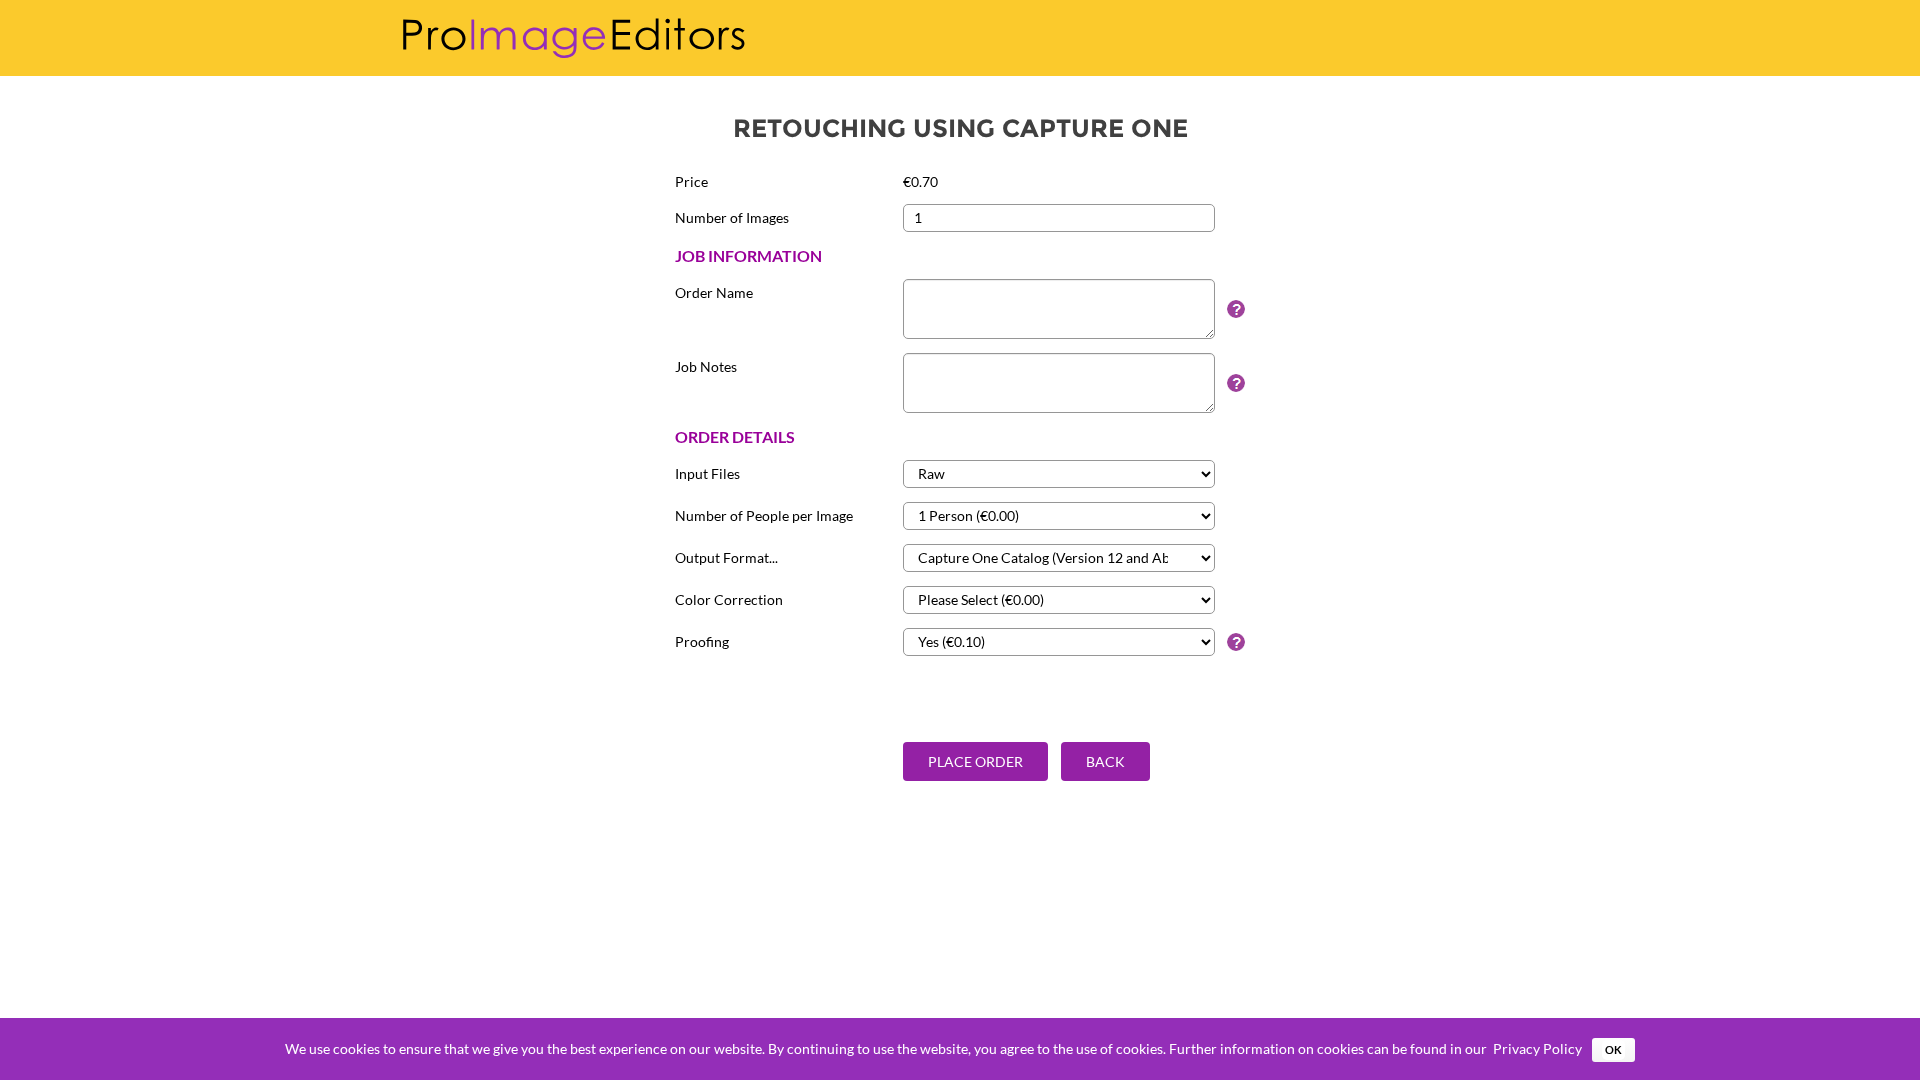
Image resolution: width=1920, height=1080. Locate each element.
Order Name (714, 292)
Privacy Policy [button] (1537, 1048)
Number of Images (732, 217)
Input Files (707, 473)
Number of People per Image (764, 515)
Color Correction (729, 599)
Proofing (702, 641)
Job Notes (706, 366)
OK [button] (1613, 1049)
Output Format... (726, 557)
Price (691, 181)
